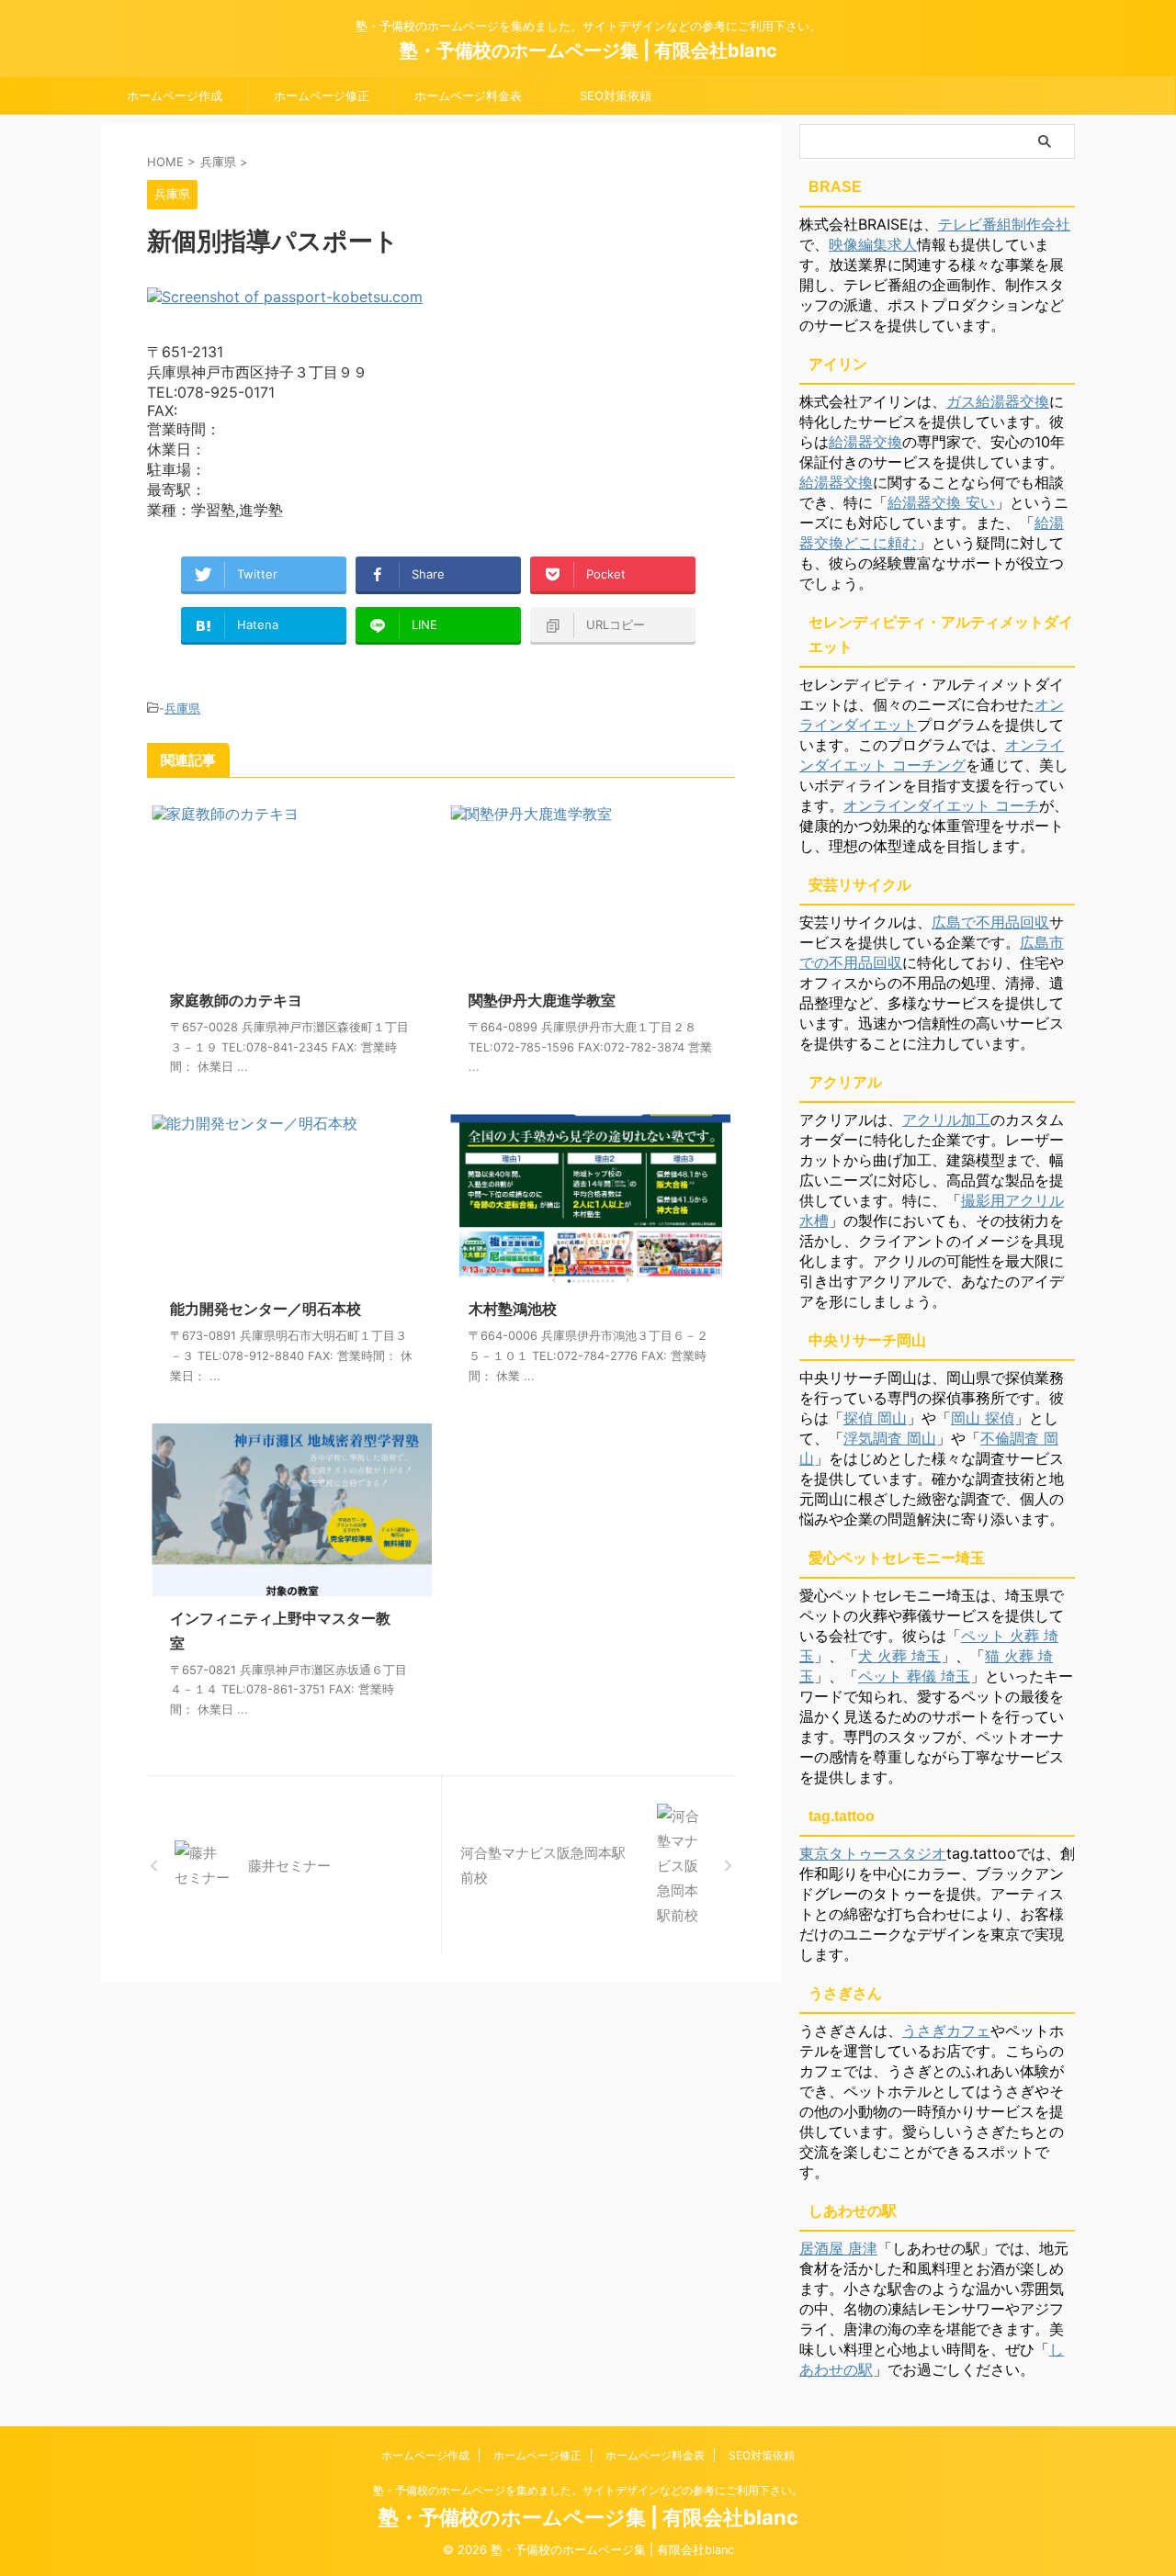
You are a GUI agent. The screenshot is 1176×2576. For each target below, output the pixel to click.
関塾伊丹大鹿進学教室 (542, 1000)
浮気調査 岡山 (890, 1438)
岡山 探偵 (983, 1418)
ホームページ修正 (322, 96)
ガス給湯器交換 (998, 401)
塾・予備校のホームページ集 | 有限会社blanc (588, 51)
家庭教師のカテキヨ (236, 1000)
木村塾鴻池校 (513, 1309)
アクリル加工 (946, 1119)
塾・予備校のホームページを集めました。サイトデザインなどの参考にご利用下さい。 (588, 2490)
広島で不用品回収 (990, 922)
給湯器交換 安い (941, 502)
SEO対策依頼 (616, 96)
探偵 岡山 (875, 1418)
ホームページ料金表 (468, 96)
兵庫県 (182, 708)
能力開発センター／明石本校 (266, 1309)
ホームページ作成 (175, 96)
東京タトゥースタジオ (873, 1853)
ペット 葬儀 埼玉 (914, 1676)
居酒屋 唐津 (838, 2248)
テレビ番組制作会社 (1004, 224)
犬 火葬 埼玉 (899, 1656)
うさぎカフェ (946, 2030)
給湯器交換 (865, 442)
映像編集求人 (873, 244)
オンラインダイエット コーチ (941, 805)
